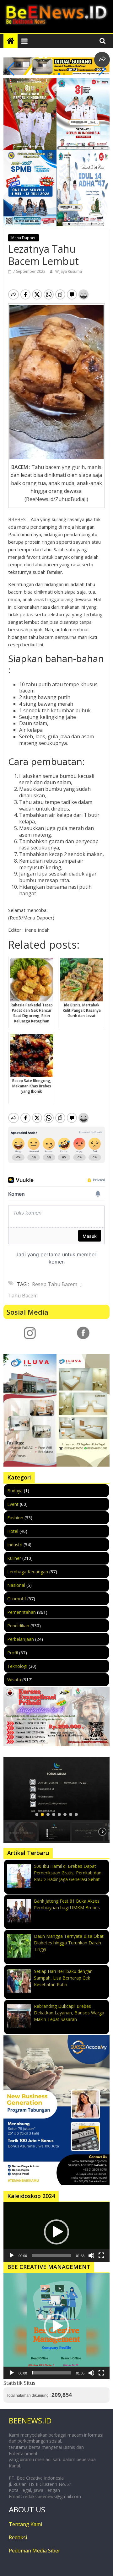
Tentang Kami (25, 2524)
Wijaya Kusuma (69, 271)
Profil (13, 1653)
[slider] (51, 2255)
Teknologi (17, 1666)
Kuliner (14, 1558)
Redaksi (18, 2537)
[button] (49, 74)
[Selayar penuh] (101, 2255)
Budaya (15, 1491)
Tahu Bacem (23, 1296)
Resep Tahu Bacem (55, 1284)
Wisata (14, 1680)
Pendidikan (18, 1626)
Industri (15, 1545)
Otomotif (17, 1599)
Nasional (16, 1585)
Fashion (15, 1518)
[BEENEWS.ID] (11, 41)
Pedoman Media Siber (35, 2551)
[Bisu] (91, 2255)
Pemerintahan (22, 1612)
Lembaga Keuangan (28, 1572)
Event (13, 1504)
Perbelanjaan (21, 1639)
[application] (56, 2232)
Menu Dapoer (24, 238)
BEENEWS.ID (30, 2420)
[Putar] (12, 2255)
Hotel (13, 1531)
